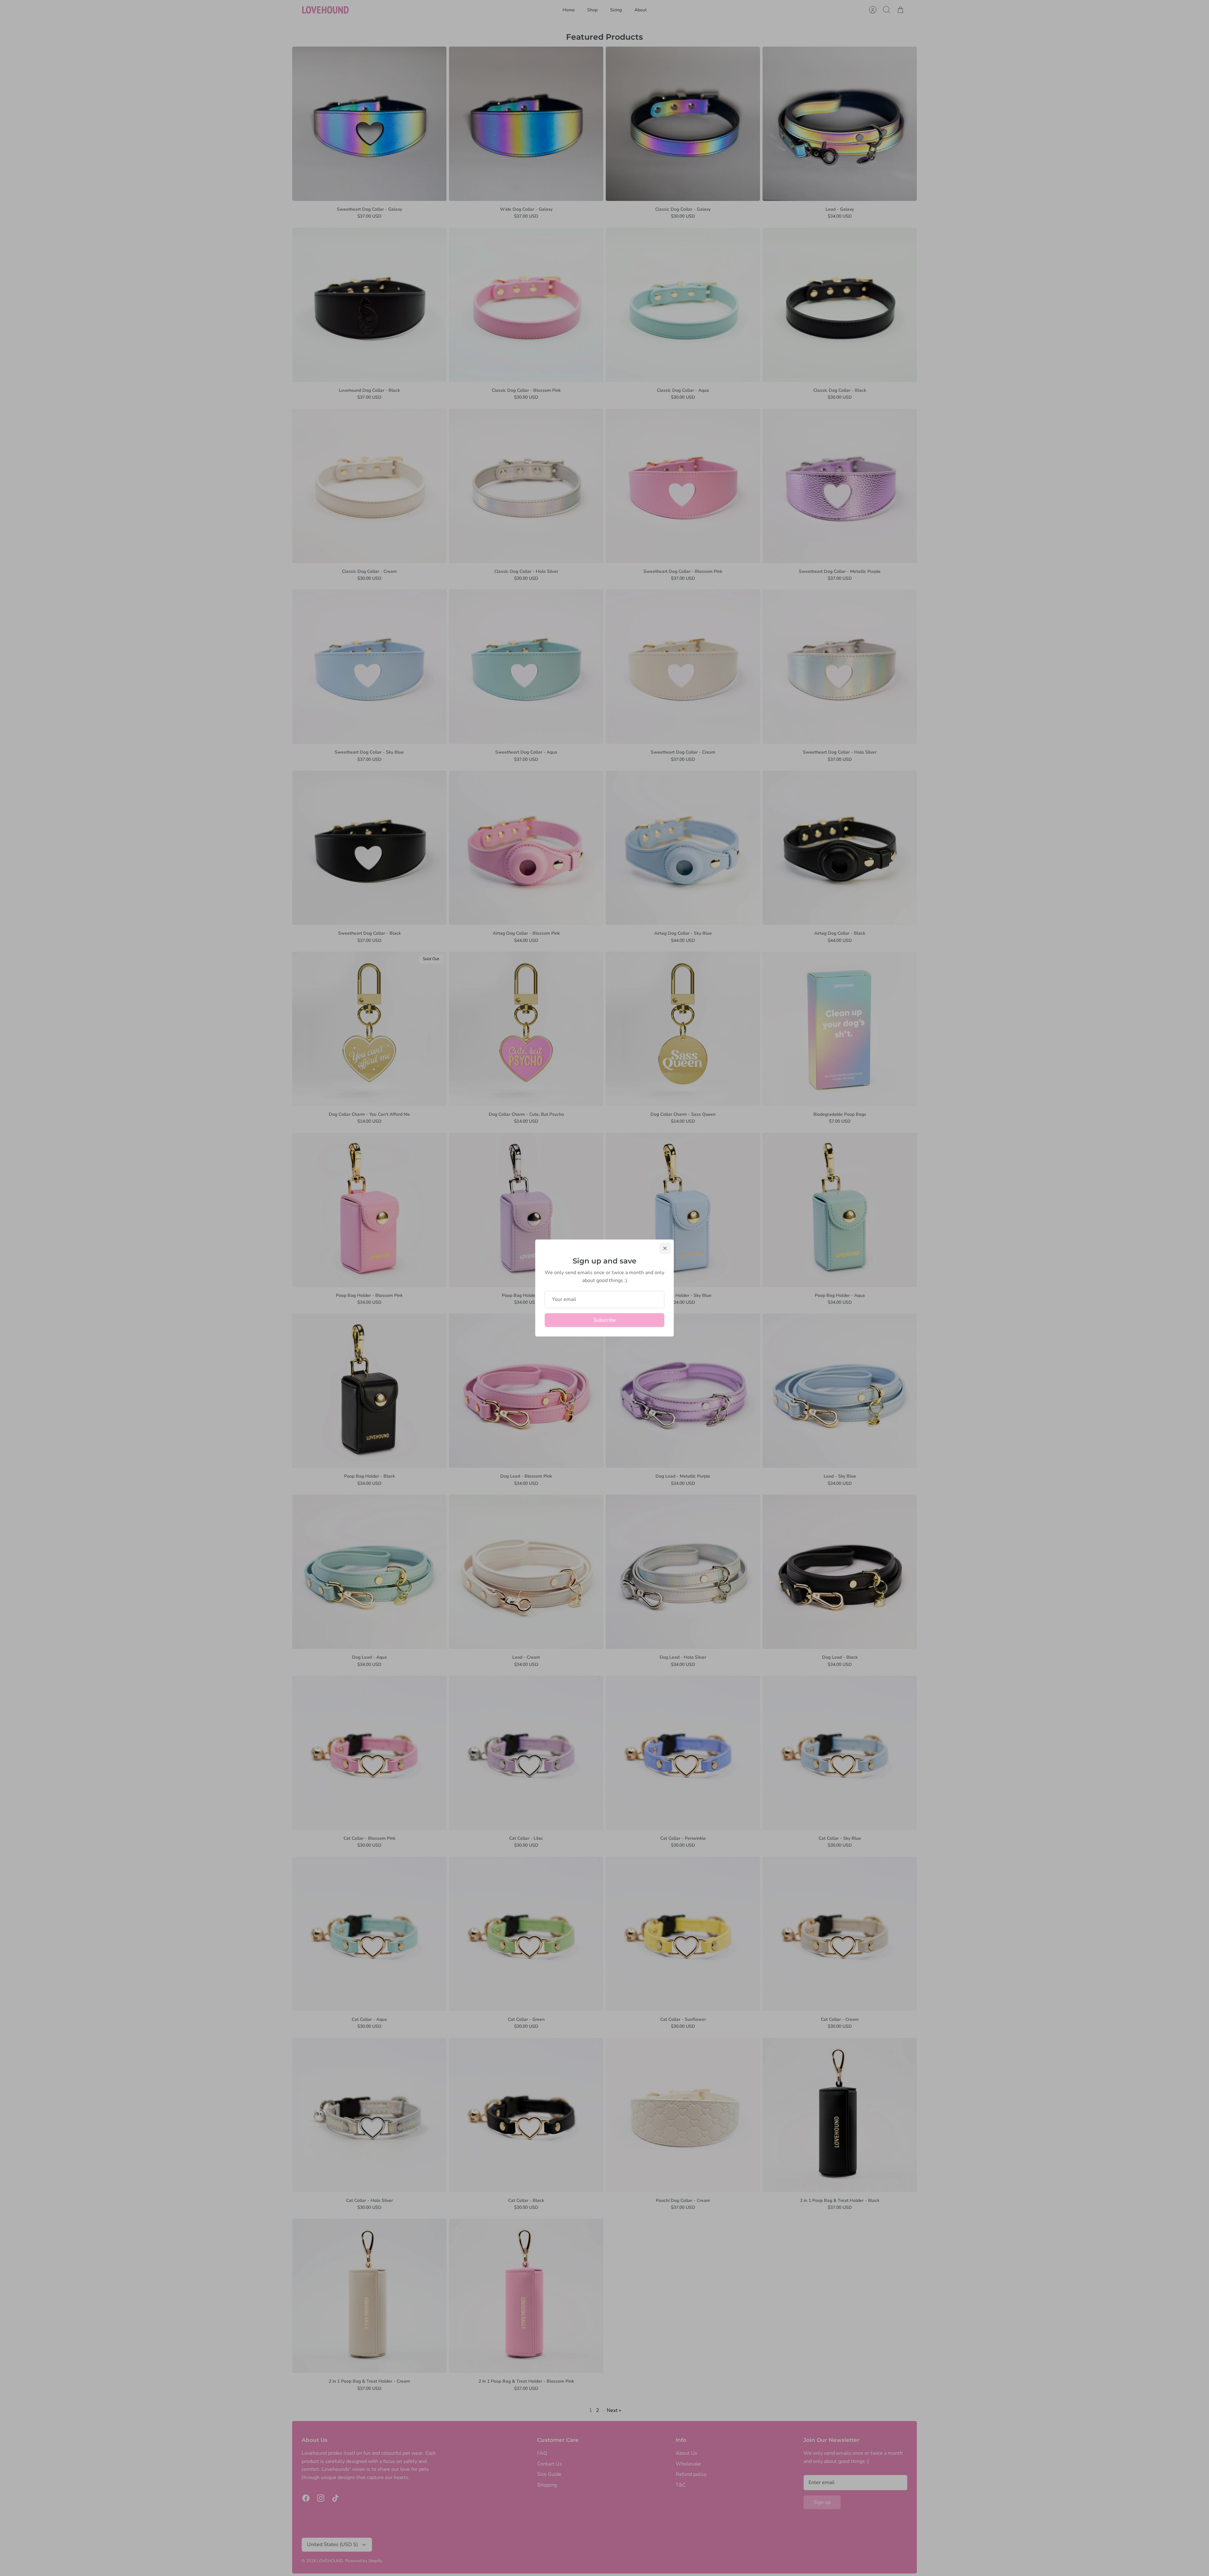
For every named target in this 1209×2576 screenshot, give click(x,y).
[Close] (665, 1248)
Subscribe (605, 1320)
